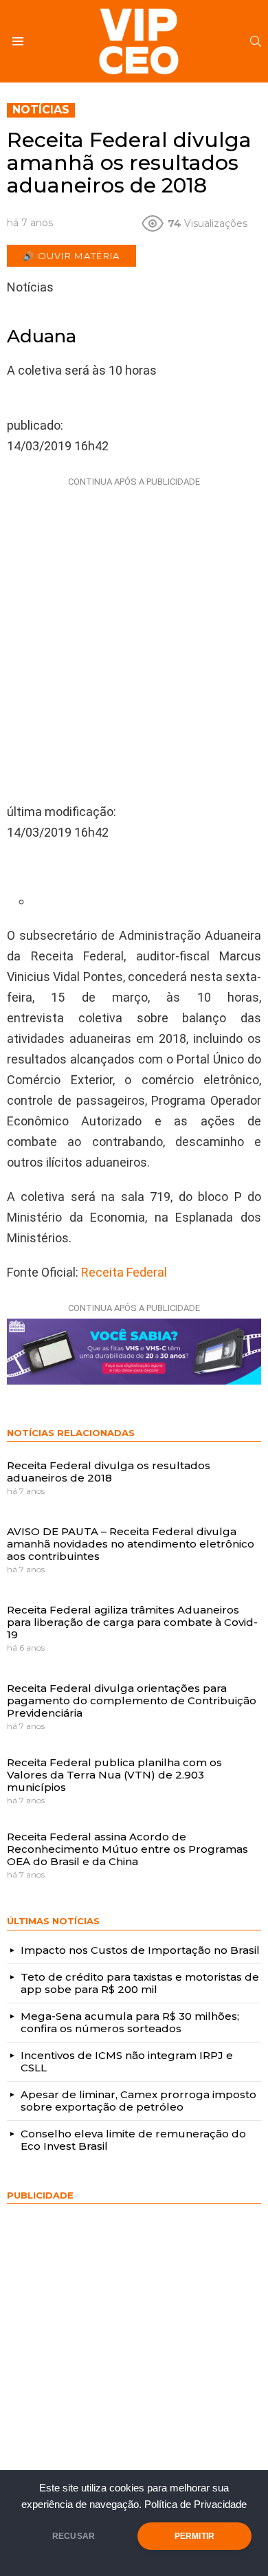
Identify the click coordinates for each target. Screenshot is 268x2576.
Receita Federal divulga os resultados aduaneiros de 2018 (109, 1472)
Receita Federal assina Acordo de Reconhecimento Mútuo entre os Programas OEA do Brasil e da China (127, 1849)
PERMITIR (194, 2536)
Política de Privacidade (196, 2505)
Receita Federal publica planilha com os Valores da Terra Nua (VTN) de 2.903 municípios (114, 1774)
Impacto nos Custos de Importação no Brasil (140, 1950)
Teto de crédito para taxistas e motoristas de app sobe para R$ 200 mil (140, 1983)
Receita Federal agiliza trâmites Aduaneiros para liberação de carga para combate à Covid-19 (132, 1622)
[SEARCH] (256, 41)
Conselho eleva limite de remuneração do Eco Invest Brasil (133, 2140)
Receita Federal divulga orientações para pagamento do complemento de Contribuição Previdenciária (132, 1700)
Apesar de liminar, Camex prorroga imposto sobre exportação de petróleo (138, 2101)
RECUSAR (74, 2536)
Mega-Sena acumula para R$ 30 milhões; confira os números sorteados (130, 2022)
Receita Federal (124, 1272)
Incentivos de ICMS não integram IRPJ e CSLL (127, 2061)
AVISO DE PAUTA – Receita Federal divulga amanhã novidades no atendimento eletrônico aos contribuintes (131, 1543)
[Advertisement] (134, 626)
